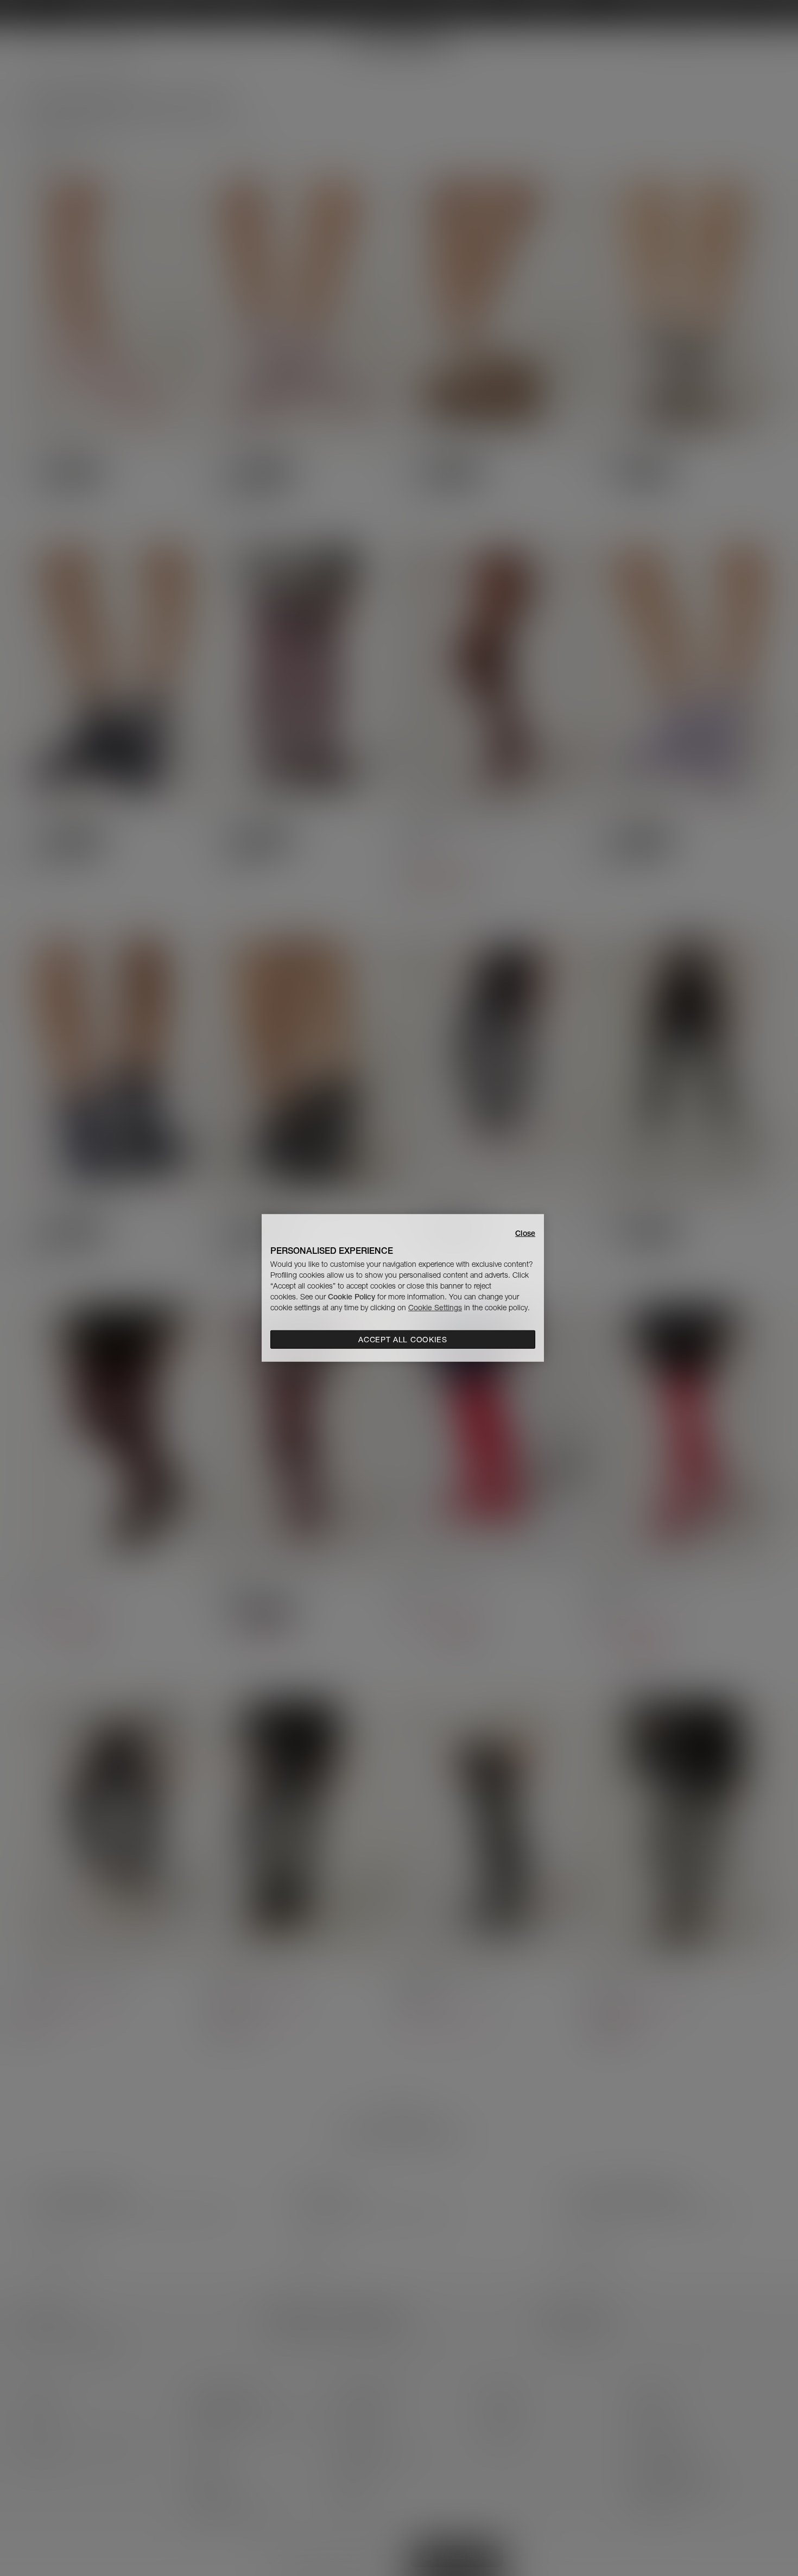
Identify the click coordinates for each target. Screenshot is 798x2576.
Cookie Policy (351, 1297)
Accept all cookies (403, 1340)
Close (525, 1233)
